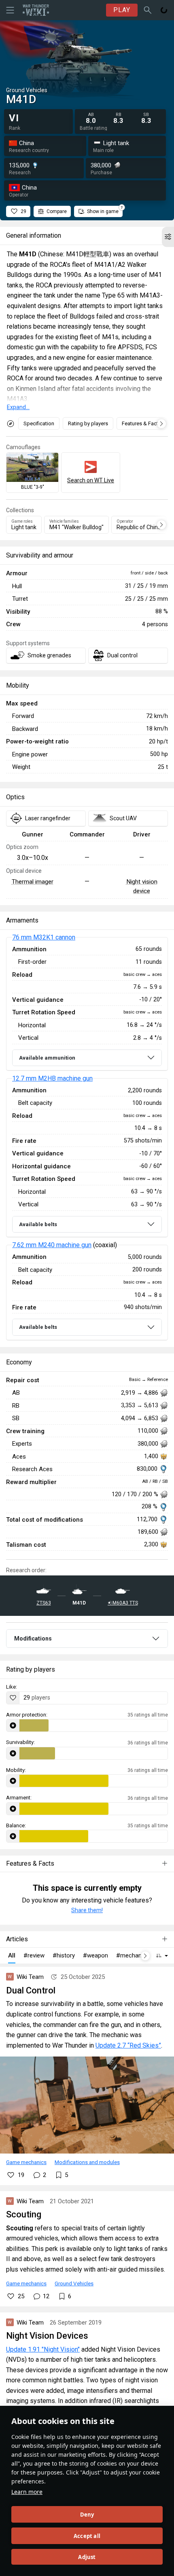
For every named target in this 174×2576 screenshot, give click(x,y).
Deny (87, 2515)
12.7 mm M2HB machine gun (52, 1078)
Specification (39, 423)
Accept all (87, 2536)
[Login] (164, 10)
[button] (168, 237)
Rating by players (88, 423)
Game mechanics (26, 2162)
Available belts (38, 1224)
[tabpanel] (87, 1139)
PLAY (122, 10)
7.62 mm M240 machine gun (52, 1245)
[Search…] (148, 10)
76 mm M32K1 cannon (44, 937)
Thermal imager (33, 882)
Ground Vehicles (74, 2283)
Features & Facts (141, 423)
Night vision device (142, 886)
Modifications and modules (87, 2162)
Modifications (33, 1639)
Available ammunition (47, 1058)
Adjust (87, 2557)
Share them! (87, 1910)
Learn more (27, 2492)
